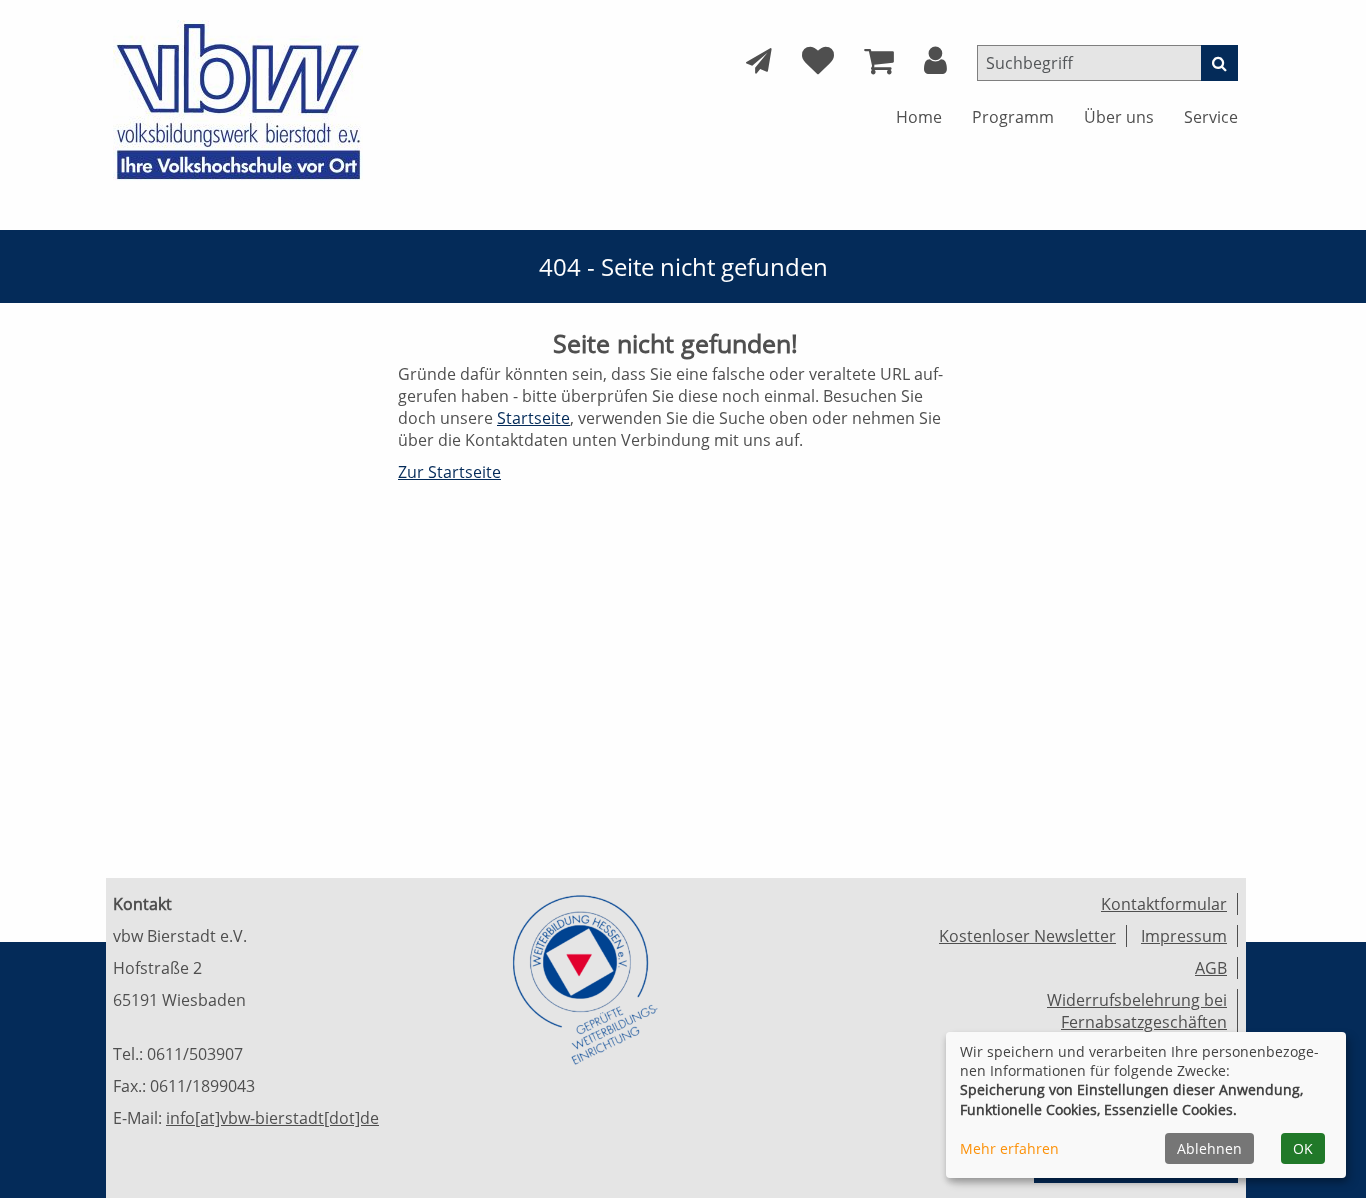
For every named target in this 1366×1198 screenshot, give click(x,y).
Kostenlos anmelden (402, 420)
